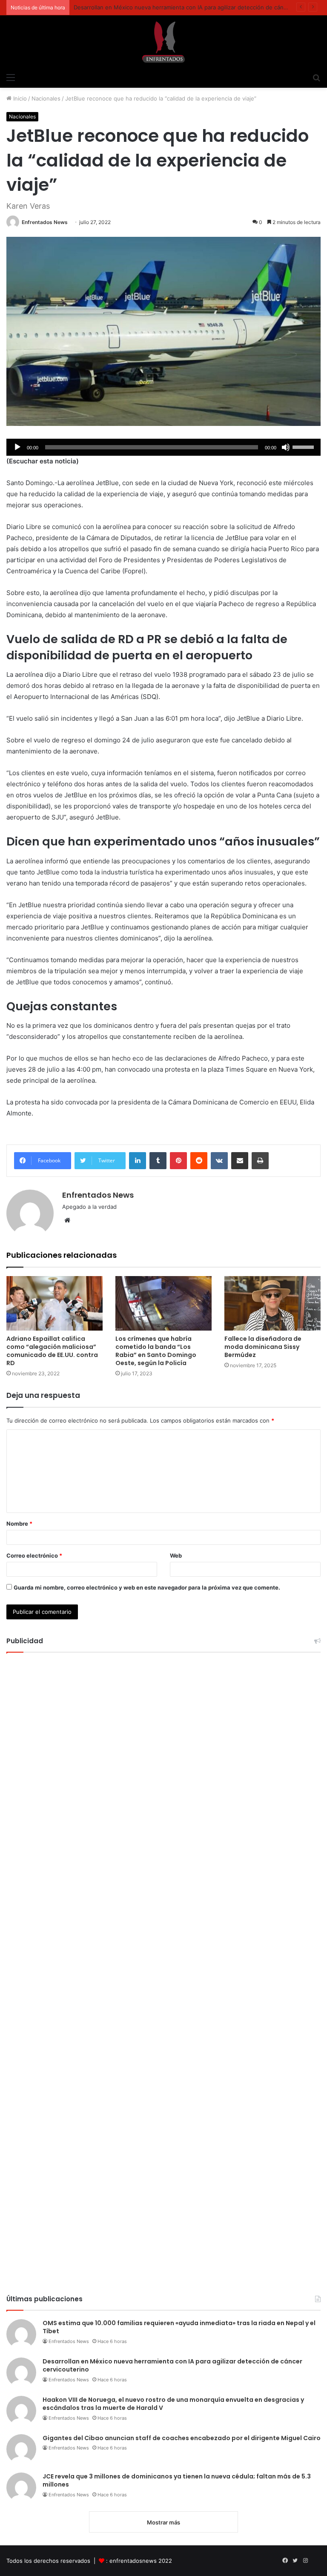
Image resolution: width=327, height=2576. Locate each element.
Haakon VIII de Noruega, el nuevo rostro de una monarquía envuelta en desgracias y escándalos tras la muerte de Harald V (173, 2404)
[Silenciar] (286, 447)
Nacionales (46, 98)
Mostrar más (163, 2522)
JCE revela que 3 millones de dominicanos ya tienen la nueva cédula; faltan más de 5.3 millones (177, 2481)
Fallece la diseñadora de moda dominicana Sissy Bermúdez (263, 1347)
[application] (163, 447)
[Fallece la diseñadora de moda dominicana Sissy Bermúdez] (272, 1303)
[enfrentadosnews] (163, 42)
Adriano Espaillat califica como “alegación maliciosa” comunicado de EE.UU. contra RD (52, 1351)
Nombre (19, 1524)
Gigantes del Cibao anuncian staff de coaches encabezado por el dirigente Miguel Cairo (182, 2438)
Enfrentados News (45, 222)
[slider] (304, 446)
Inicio (19, 98)
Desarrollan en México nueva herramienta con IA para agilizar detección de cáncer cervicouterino (172, 2366)
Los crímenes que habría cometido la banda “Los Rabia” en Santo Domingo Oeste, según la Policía (156, 1351)
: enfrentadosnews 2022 (139, 2561)
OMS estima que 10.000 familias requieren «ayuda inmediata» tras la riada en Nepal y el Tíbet (179, 2327)
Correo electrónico (34, 1555)
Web (176, 1555)
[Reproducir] (17, 447)
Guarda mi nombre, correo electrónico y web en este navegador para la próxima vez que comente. (147, 1587)
